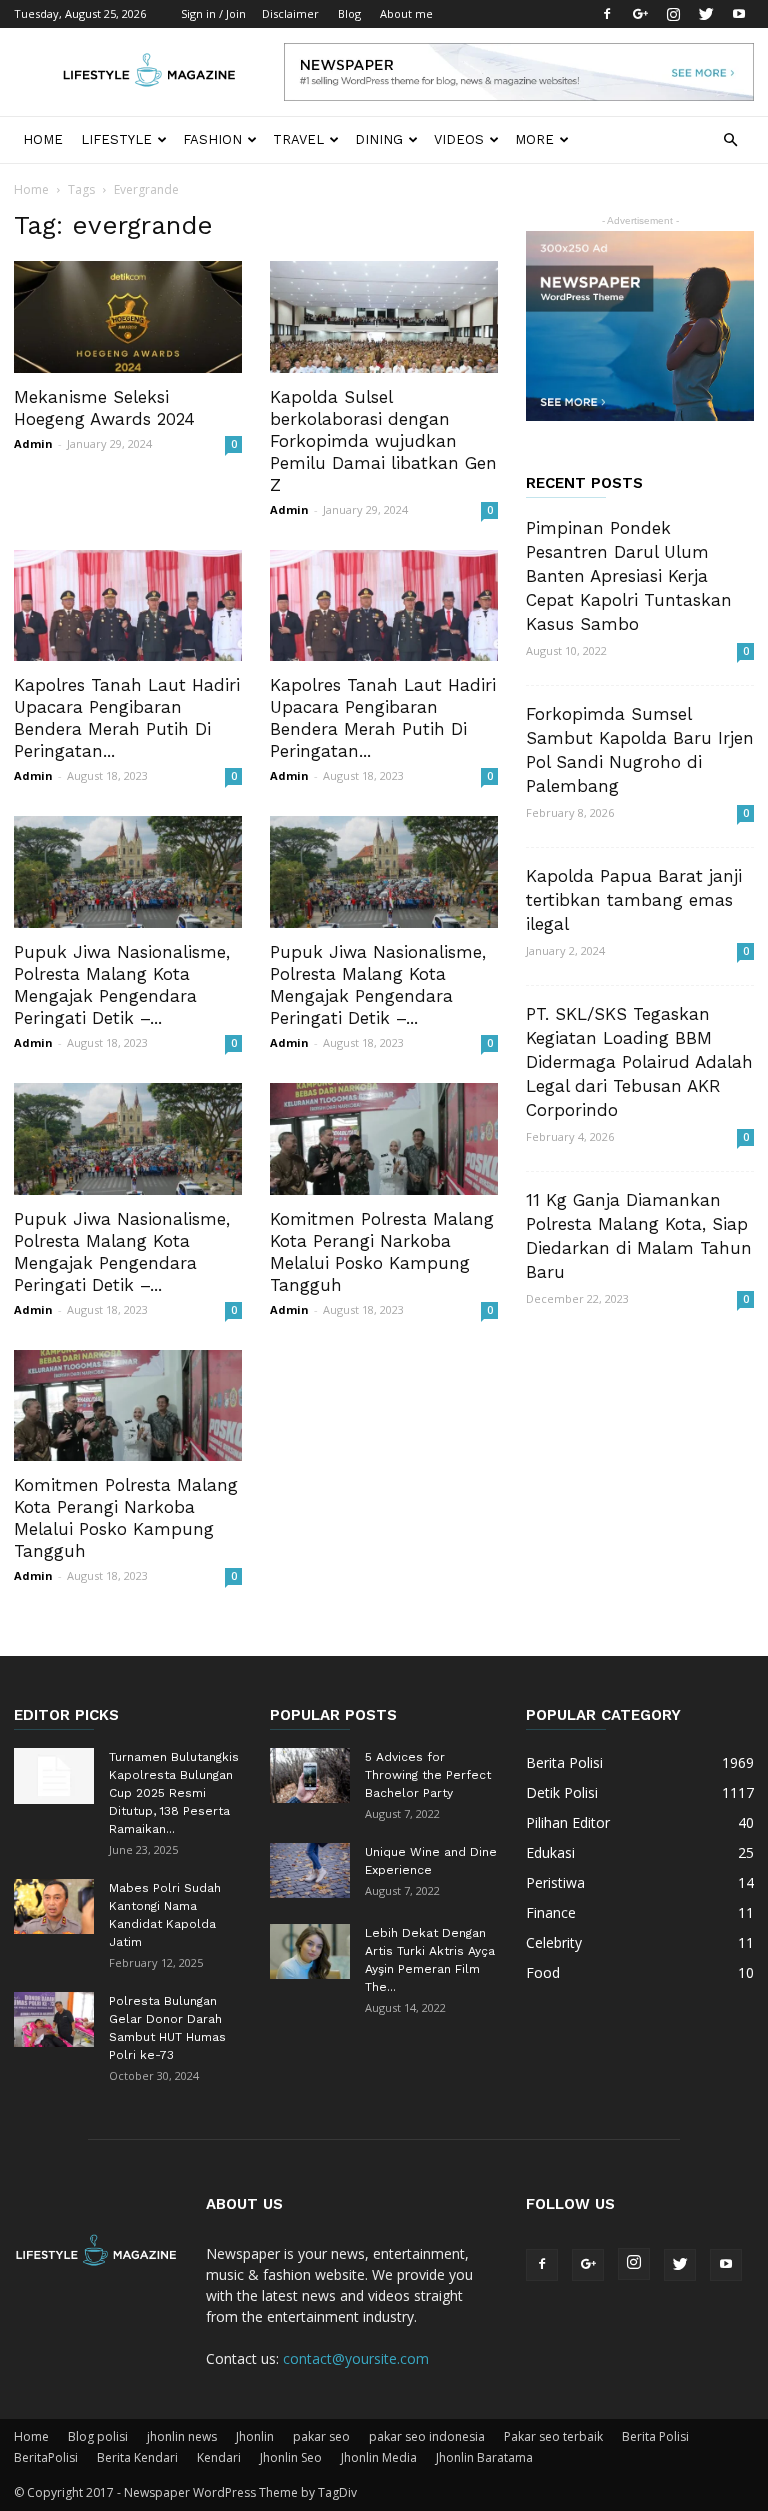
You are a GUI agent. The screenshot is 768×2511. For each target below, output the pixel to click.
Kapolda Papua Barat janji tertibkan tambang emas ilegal (634, 900)
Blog (349, 13)
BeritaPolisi (46, 2457)
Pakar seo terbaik (553, 2436)
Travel (298, 139)
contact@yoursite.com (356, 2358)
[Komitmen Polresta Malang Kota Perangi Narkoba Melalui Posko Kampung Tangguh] (384, 1139)
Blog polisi (98, 2436)
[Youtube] (739, 14)
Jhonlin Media (379, 2457)
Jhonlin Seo (291, 2457)
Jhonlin (255, 2436)
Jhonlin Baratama (484, 2457)
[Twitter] (706, 14)
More (534, 139)
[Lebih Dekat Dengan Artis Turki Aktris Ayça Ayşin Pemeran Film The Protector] (310, 1951)
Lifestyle (116, 139)
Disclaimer (290, 13)
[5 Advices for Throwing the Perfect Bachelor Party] (310, 1775)
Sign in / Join (213, 13)
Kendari (219, 2457)
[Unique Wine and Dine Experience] (310, 1870)
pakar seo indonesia (427, 2436)
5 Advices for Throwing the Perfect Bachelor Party (428, 1775)
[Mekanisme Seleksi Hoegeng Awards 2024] (128, 317)
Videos (459, 139)
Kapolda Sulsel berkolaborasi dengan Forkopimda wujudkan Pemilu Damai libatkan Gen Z (383, 441)
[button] (730, 140)
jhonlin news (182, 2436)
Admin (33, 443)
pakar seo (321, 2436)
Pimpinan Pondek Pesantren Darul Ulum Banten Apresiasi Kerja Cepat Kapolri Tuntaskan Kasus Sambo (629, 576)
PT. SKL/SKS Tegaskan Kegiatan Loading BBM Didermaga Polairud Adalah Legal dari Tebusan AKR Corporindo (639, 1062)
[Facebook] (607, 14)
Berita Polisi (655, 2436)
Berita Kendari (137, 2457)
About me (406, 13)
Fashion (212, 139)
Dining (379, 139)
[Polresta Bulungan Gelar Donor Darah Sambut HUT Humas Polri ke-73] (54, 2019)
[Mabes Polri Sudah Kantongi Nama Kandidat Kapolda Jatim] (54, 1906)
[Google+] (640, 14)
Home (43, 139)
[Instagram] (673, 14)
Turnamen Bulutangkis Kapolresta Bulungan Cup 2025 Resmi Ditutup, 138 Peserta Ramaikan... (174, 1793)
